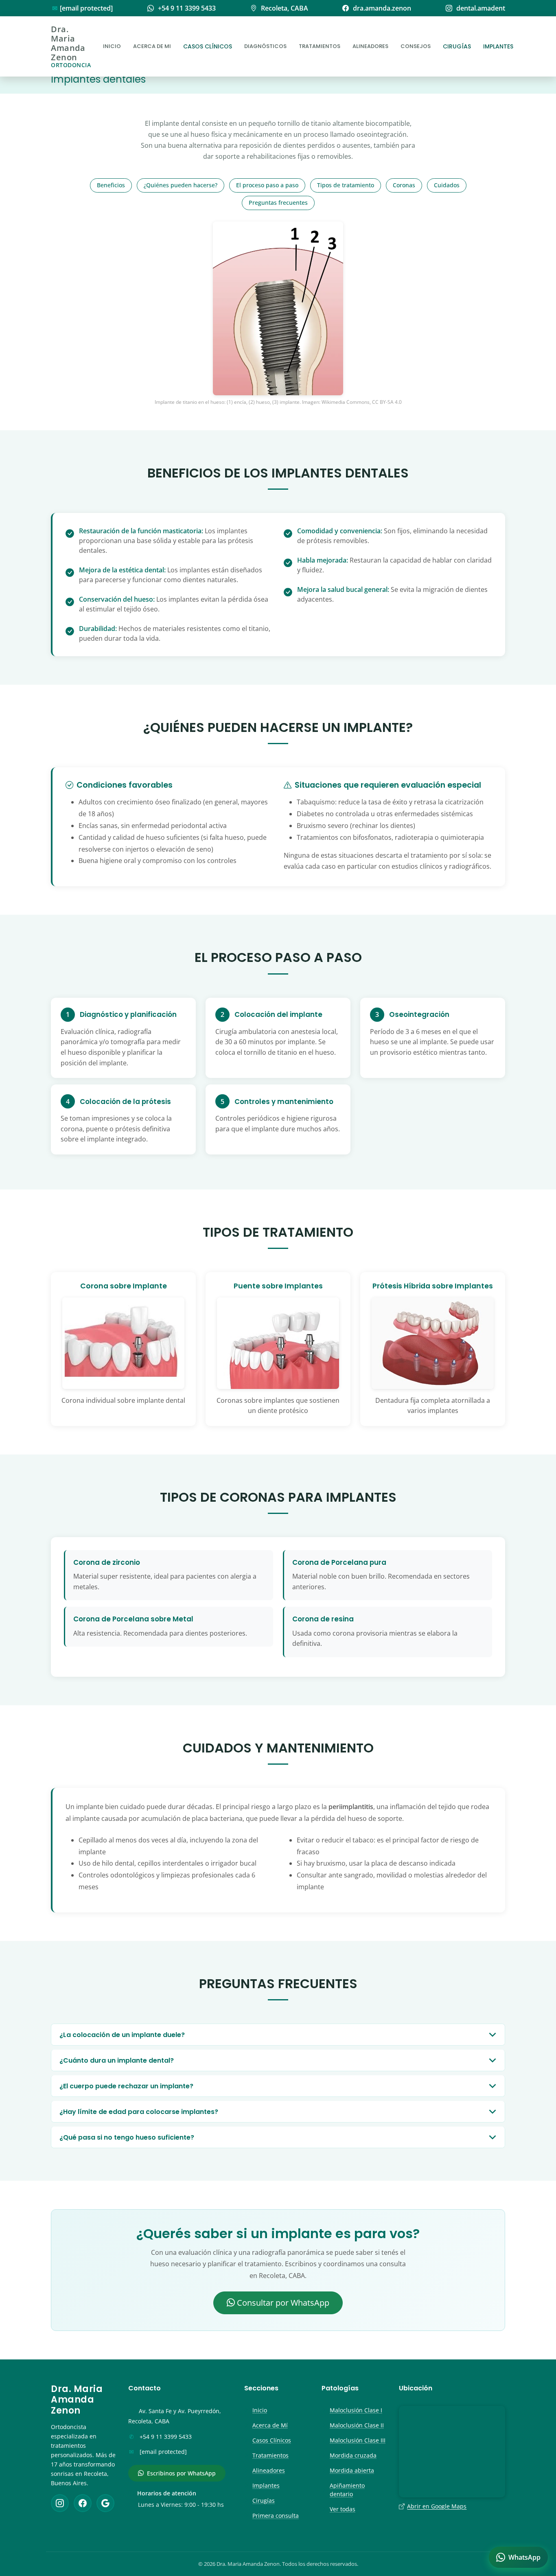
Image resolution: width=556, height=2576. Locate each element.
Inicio (112, 46)
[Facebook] (83, 2503)
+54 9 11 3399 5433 (166, 2437)
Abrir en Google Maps (437, 2506)
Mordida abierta (352, 2470)
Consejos (416, 46)
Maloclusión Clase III (358, 2440)
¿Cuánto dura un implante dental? (117, 2060)
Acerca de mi (152, 46)
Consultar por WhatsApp (282, 2303)
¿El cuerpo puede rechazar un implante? (126, 2086)
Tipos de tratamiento (346, 185)
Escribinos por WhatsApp (181, 2473)
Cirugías (457, 46)
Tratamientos (320, 46)
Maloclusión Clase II (357, 2425)
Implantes (498, 46)
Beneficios (111, 185)
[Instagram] (60, 2503)
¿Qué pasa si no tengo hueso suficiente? (127, 2137)
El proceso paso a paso (267, 185)
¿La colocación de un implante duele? (122, 2035)
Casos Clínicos (208, 46)
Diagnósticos (265, 46)
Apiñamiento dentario (347, 2490)
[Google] (105, 2503)
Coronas (404, 185)
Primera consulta (276, 2516)
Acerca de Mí (270, 2425)
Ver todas (343, 2509)
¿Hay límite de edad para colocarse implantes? (139, 2112)
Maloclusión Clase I (356, 2410)
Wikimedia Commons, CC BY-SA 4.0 (362, 402)
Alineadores (370, 46)
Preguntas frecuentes (278, 203)
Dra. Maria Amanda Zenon (71, 46)
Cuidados (447, 185)
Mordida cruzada (353, 2455)
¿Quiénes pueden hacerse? (181, 185)
